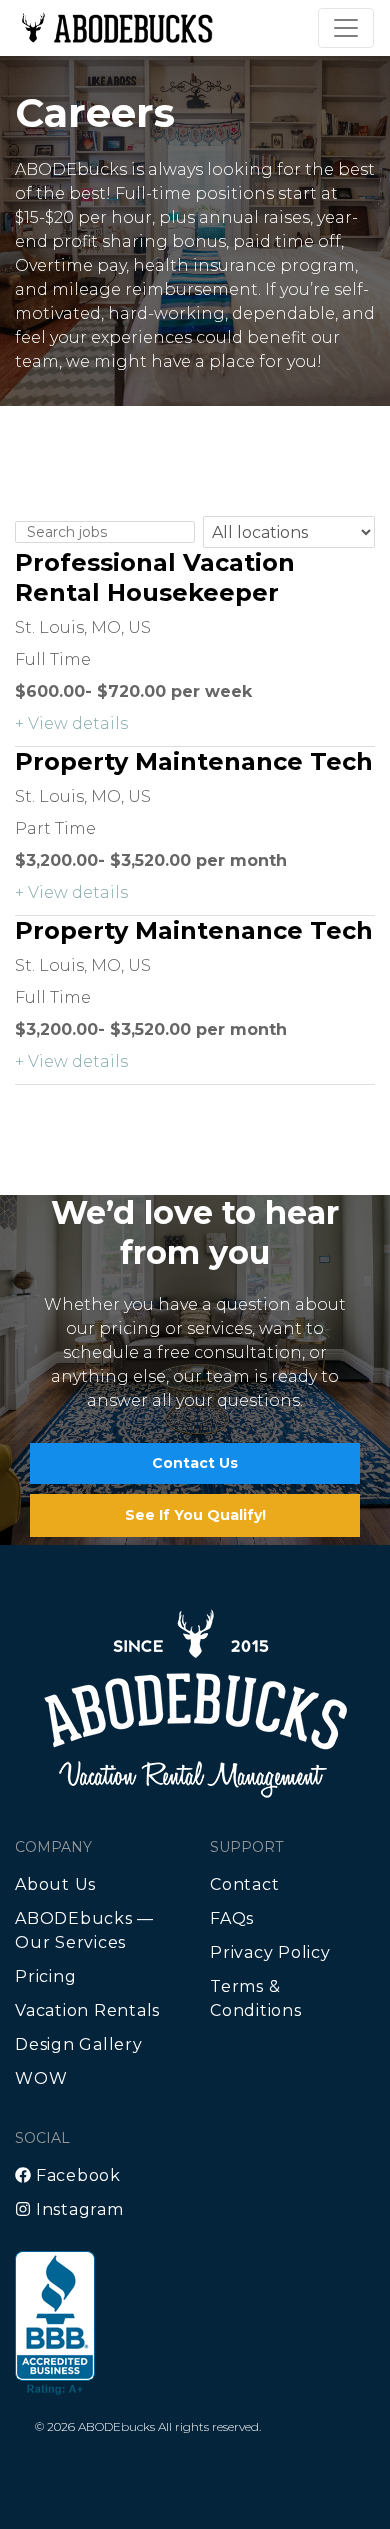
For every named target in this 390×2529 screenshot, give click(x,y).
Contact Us (195, 1463)
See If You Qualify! (195, 1515)
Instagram (77, 2209)
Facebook (76, 2175)
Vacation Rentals (87, 2010)
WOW (41, 2078)
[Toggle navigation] (346, 28)
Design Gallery (79, 2044)
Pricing (45, 1976)
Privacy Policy (270, 1952)
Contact (244, 1884)
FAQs (232, 1918)
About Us (55, 1884)
